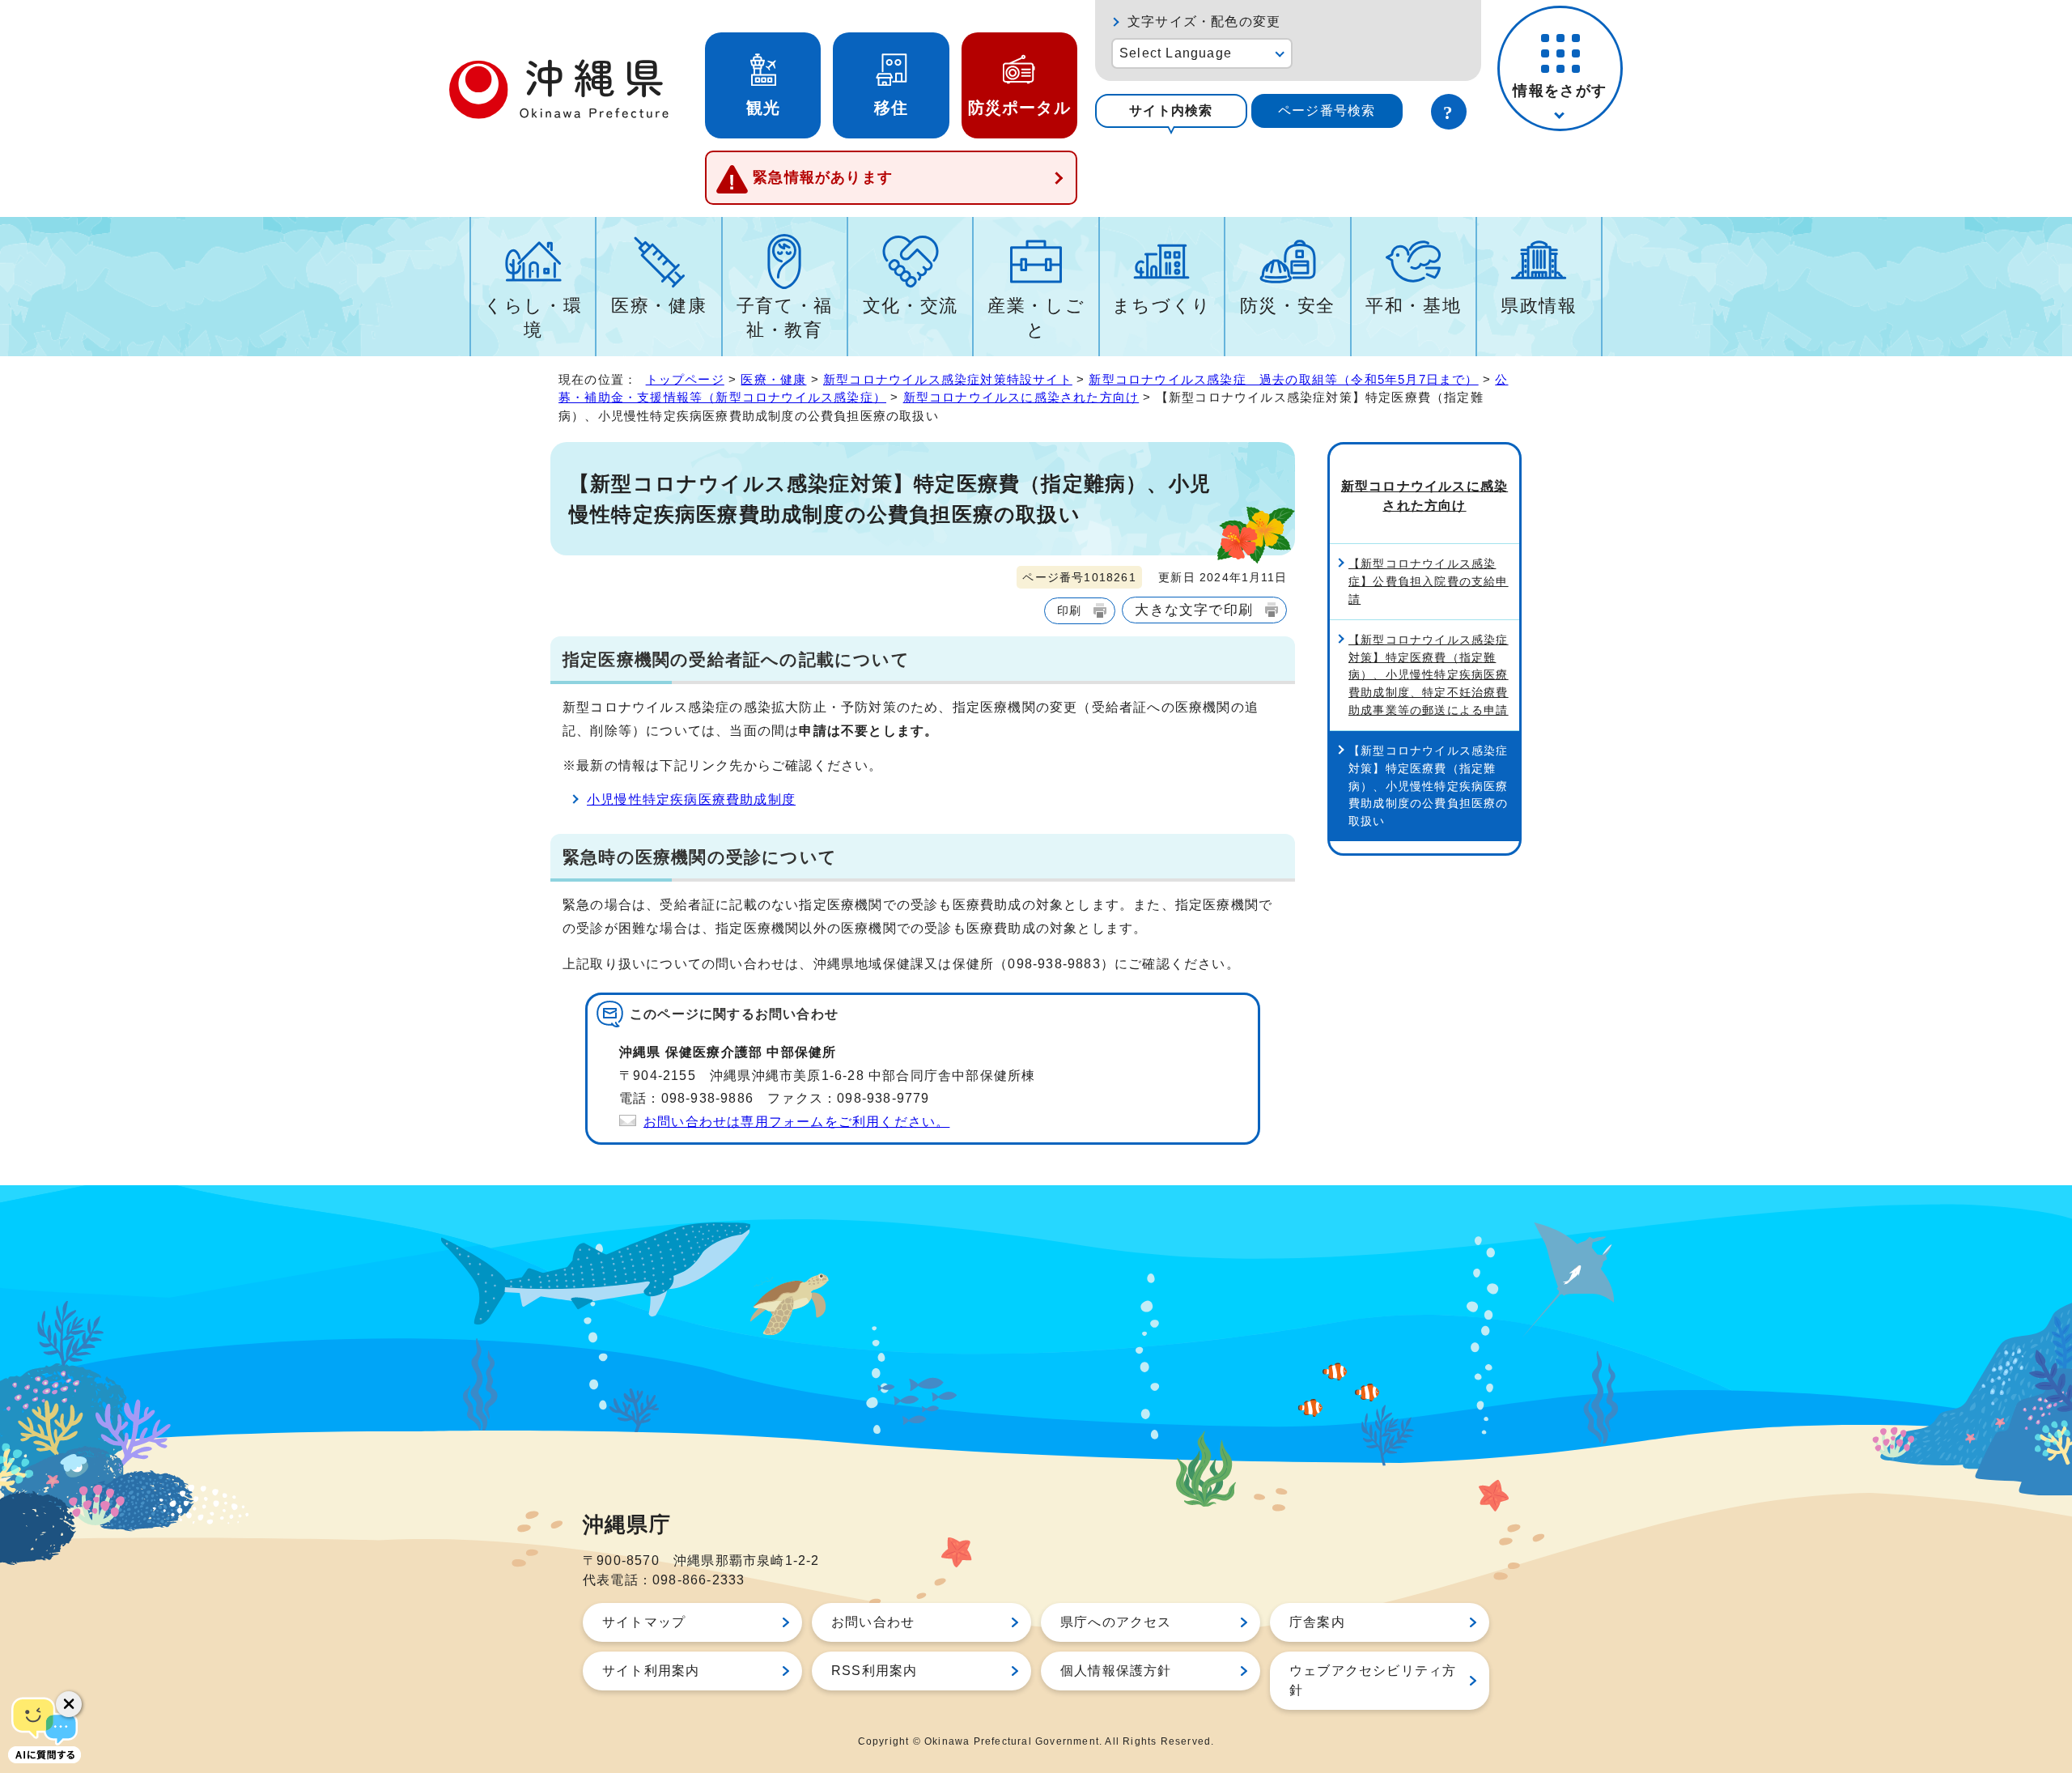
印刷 (1069, 610)
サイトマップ (644, 1622)
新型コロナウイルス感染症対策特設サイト (948, 379)
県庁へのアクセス (1116, 1622)
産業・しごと (1036, 318)
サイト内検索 (1171, 111)
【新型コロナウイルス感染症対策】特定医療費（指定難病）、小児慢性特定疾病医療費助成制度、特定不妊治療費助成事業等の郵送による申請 (1429, 674)
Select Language (1176, 53)
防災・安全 (1288, 306)
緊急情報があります (823, 177)
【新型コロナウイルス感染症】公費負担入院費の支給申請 (1429, 581)
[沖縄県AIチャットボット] (45, 1728)
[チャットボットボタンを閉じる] (69, 1704)
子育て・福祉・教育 (785, 318)
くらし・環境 (533, 318)
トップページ (685, 379)
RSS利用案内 (874, 1671)
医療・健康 (659, 306)
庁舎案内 (1317, 1622)
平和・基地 (1413, 306)
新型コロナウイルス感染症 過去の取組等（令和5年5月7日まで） (1283, 379)
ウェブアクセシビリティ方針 (1373, 1680)
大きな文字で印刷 (1194, 610)
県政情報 (1539, 306)
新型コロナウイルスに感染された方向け (1021, 397)
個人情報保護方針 (1116, 1671)
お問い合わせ (873, 1622)
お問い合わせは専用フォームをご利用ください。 (796, 1122)
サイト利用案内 (651, 1671)
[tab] (1171, 111)
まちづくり (1162, 306)
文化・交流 (911, 306)
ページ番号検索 (1327, 111)
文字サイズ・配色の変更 (1204, 21)
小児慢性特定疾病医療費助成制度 (691, 799)
